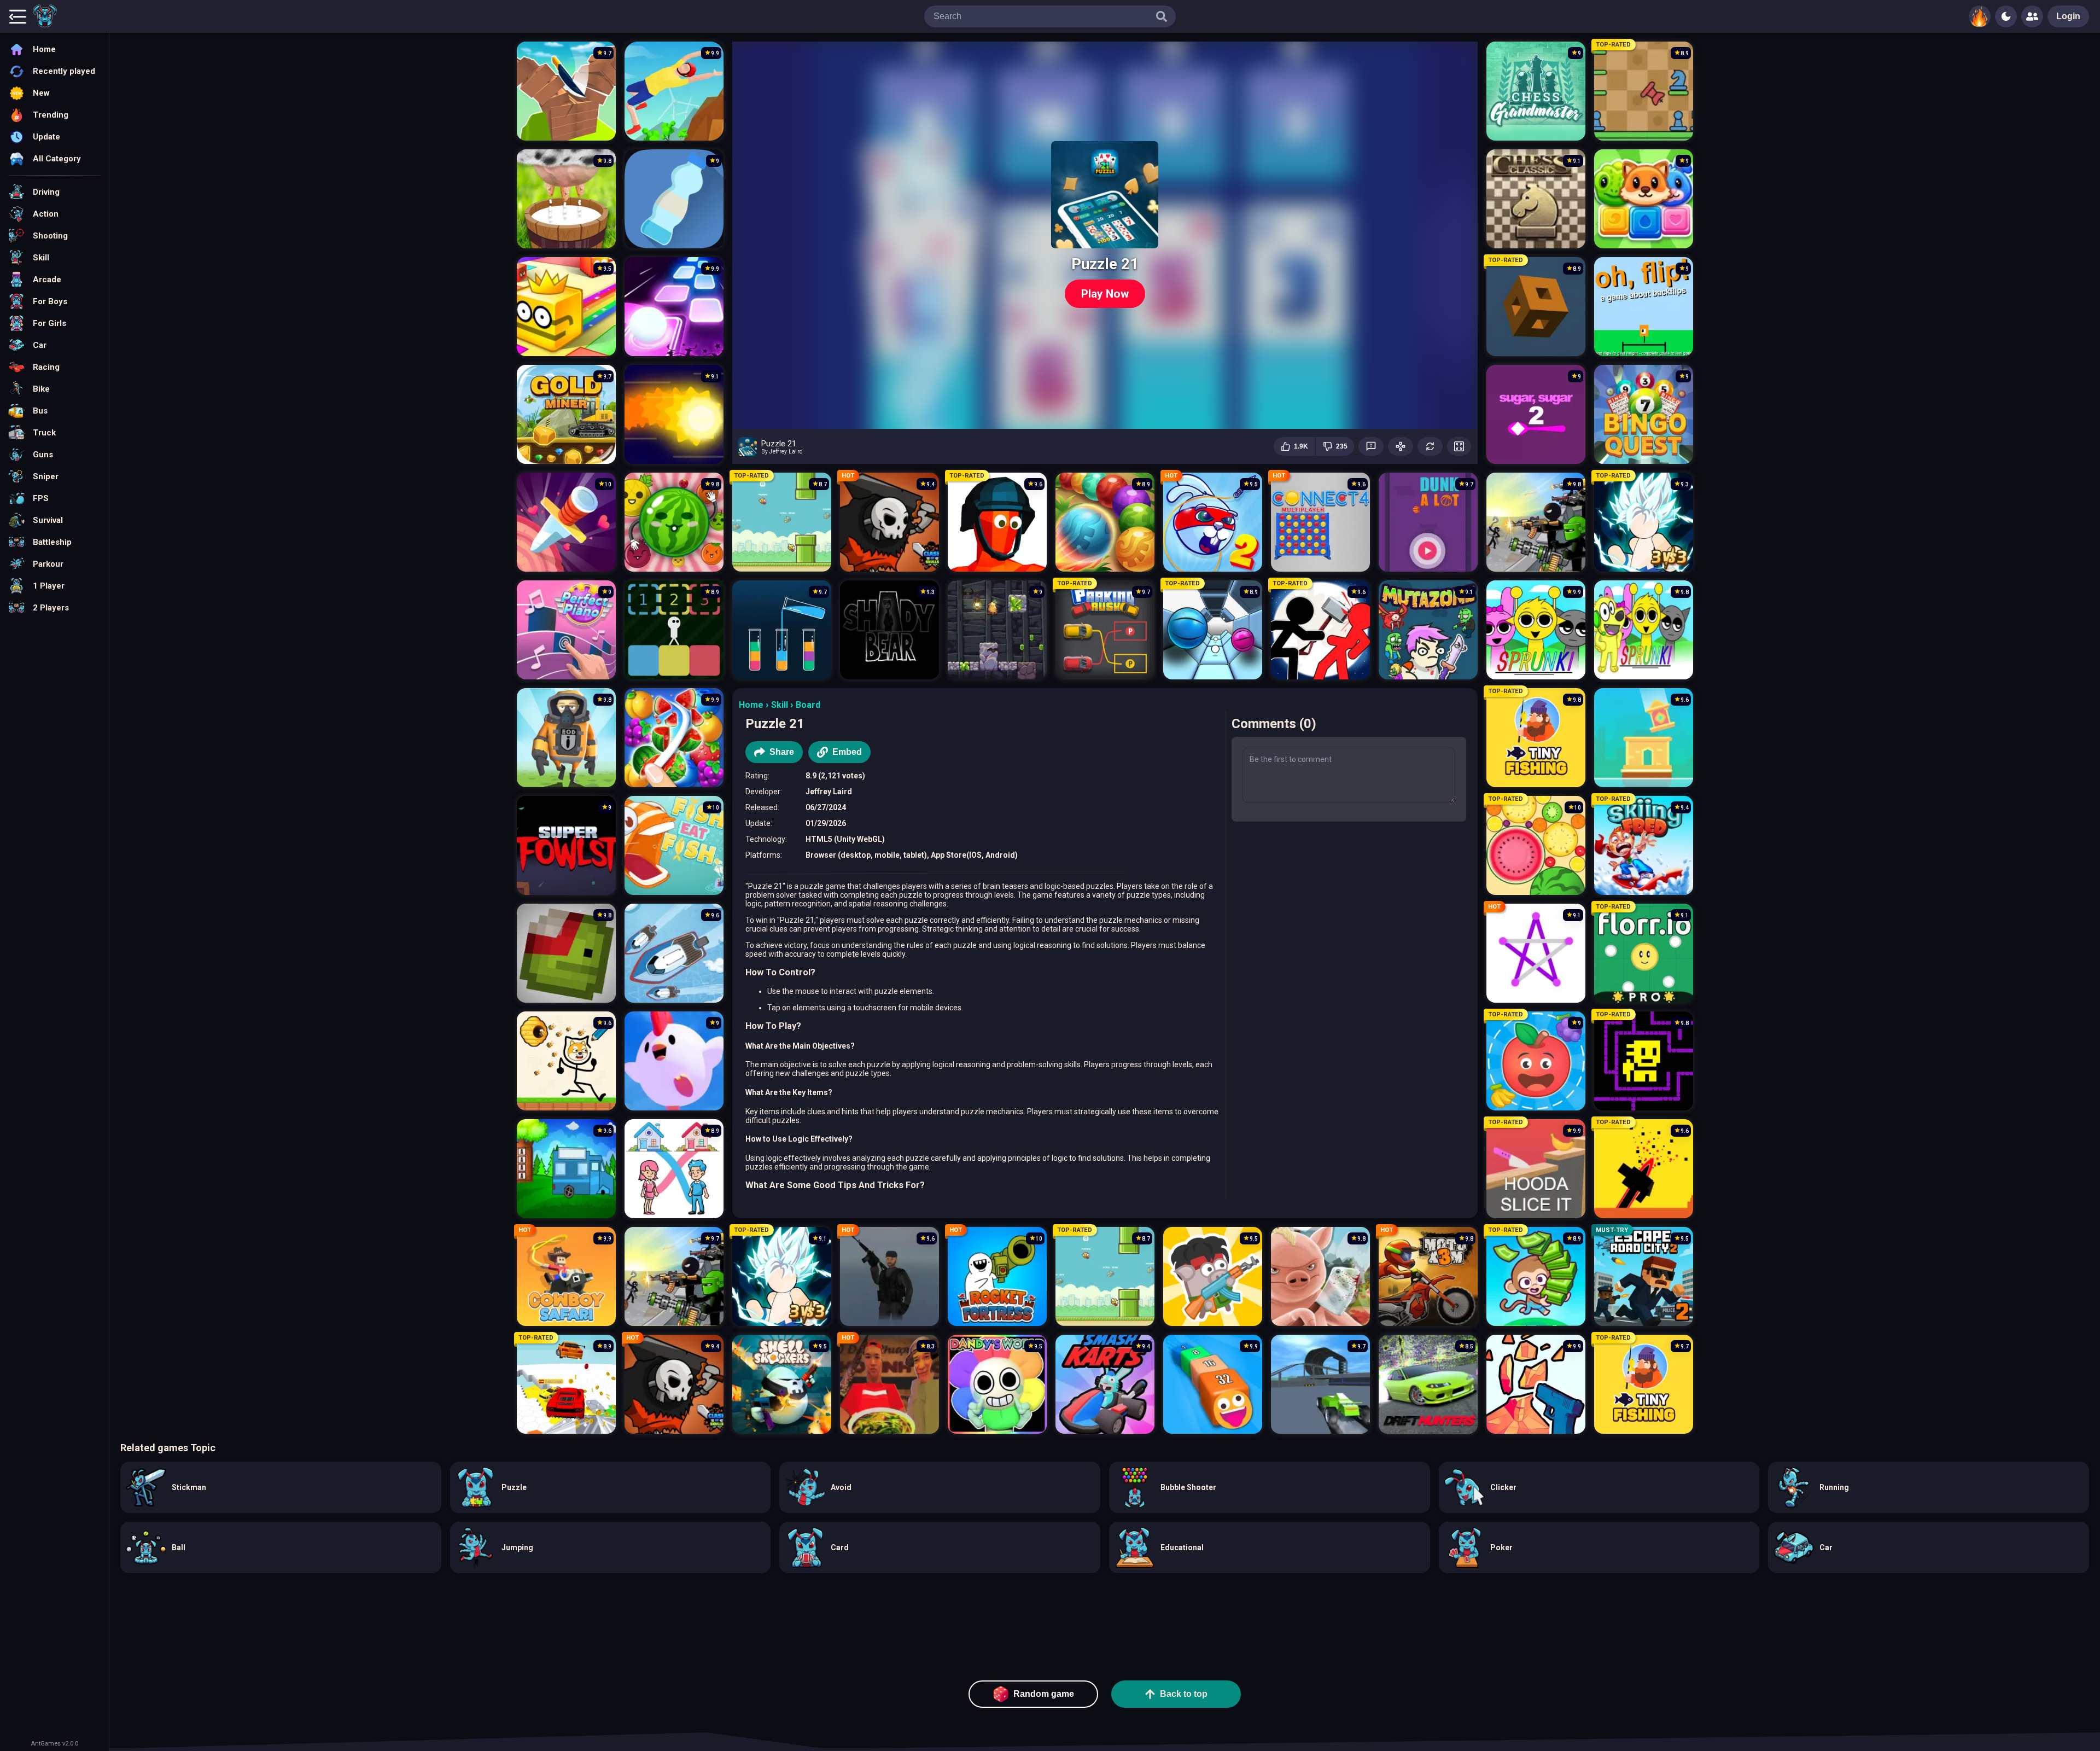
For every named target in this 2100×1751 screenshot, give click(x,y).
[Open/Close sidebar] (17, 16)
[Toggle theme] (2006, 16)
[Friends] (2032, 16)
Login (2068, 16)
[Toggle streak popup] (1980, 16)
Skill (780, 705)
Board (808, 705)
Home (751, 705)
